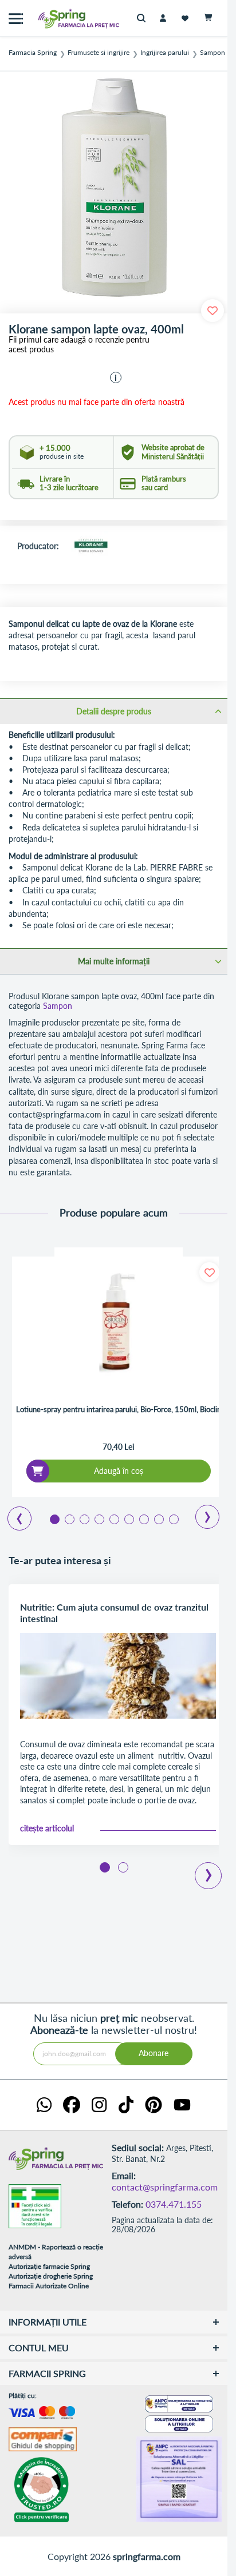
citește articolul (47, 1828)
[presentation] (209, 1867)
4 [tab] (99, 1518)
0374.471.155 (174, 2204)
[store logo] (54, 19)
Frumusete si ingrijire (99, 53)
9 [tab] (173, 1518)
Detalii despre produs (114, 711)
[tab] (114, 711)
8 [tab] (158, 1518)
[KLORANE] (91, 547)
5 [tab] (113, 1518)
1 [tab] (54, 1518)
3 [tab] (84, 1518)
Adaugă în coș (119, 1471)
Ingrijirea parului (165, 53)
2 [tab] (69, 1518)
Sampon (213, 53)
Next (200, 1513)
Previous (13, 1514)
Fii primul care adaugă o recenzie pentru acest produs (79, 345)
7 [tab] (143, 1518)
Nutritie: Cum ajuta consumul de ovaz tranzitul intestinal (114, 1613)
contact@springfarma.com (165, 2187)
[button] (116, 377)
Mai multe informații (114, 961)
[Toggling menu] (16, 19)
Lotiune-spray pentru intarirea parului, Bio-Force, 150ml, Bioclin (119, 1410)
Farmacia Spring (33, 53)
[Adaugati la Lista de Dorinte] (209, 1272)
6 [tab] (128, 1518)
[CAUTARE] (144, 19)
